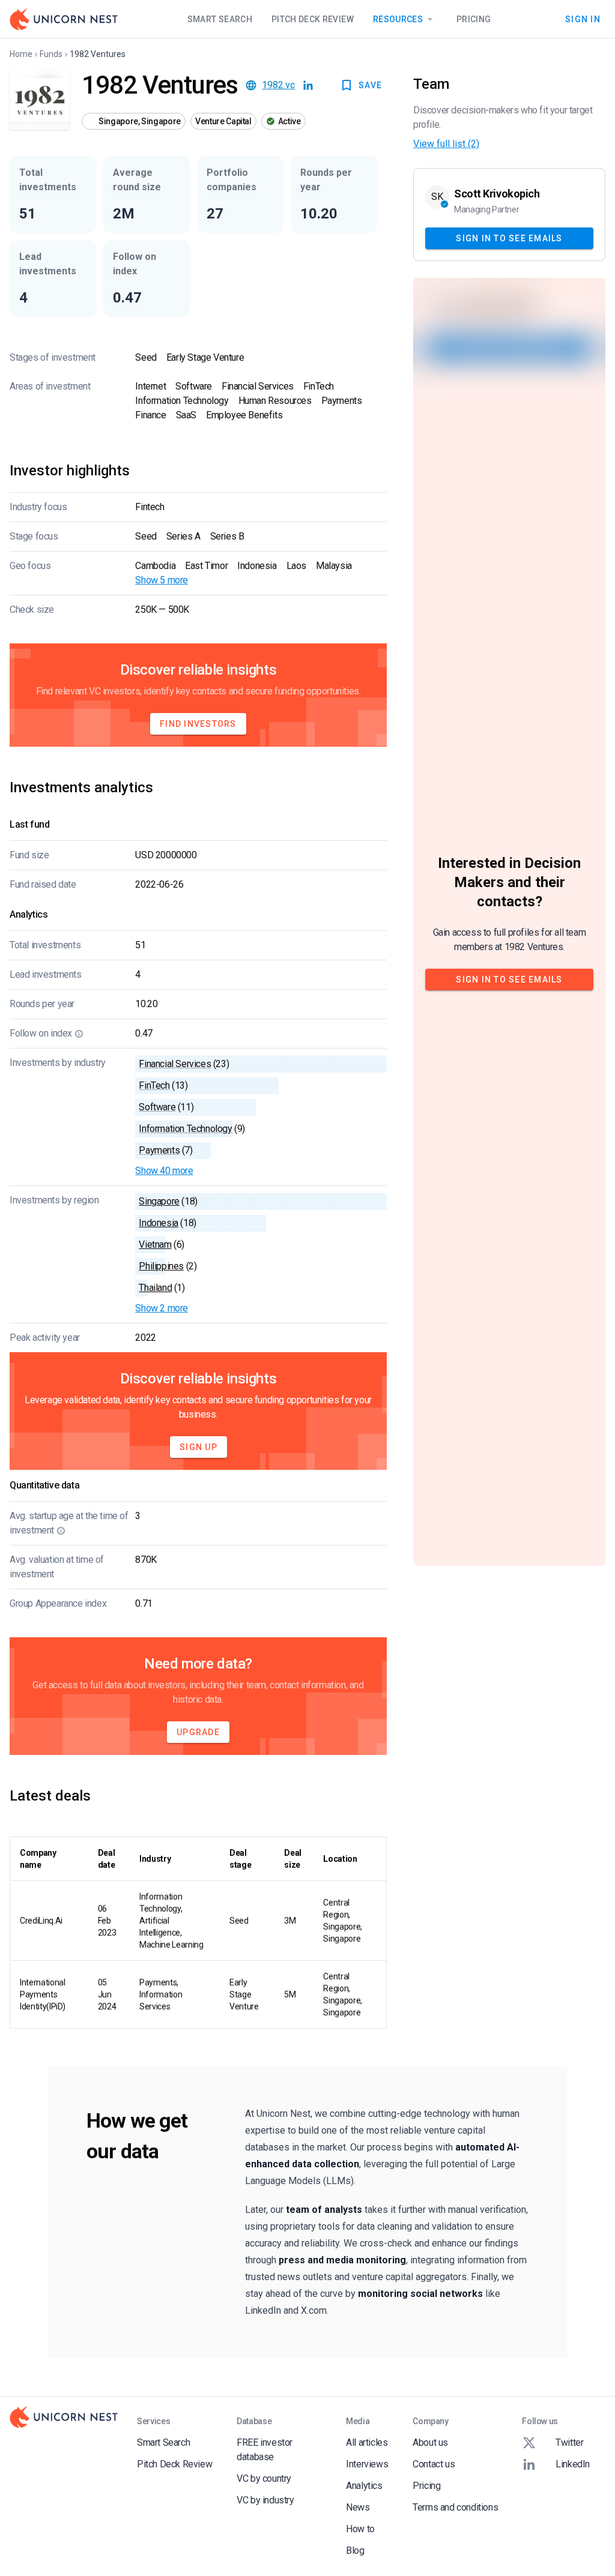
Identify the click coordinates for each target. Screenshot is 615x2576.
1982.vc (278, 85)
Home (21, 54)
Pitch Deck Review (313, 19)
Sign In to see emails (509, 238)
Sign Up (198, 1447)
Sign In (583, 19)
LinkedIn (573, 2464)
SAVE (370, 85)
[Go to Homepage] (64, 19)
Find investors (198, 724)
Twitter (569, 2442)
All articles (367, 2442)
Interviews (367, 2464)
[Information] (79, 1034)
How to (360, 2529)
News (358, 2507)
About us (430, 2442)
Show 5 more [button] (162, 580)
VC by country (264, 2478)
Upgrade (198, 1732)
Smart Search (220, 19)
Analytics (364, 2486)
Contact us (434, 2464)
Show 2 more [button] (162, 1308)
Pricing (474, 19)
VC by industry (265, 2500)
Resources (398, 19)
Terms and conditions (455, 2507)
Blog (355, 2550)
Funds (51, 54)
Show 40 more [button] (164, 1171)
